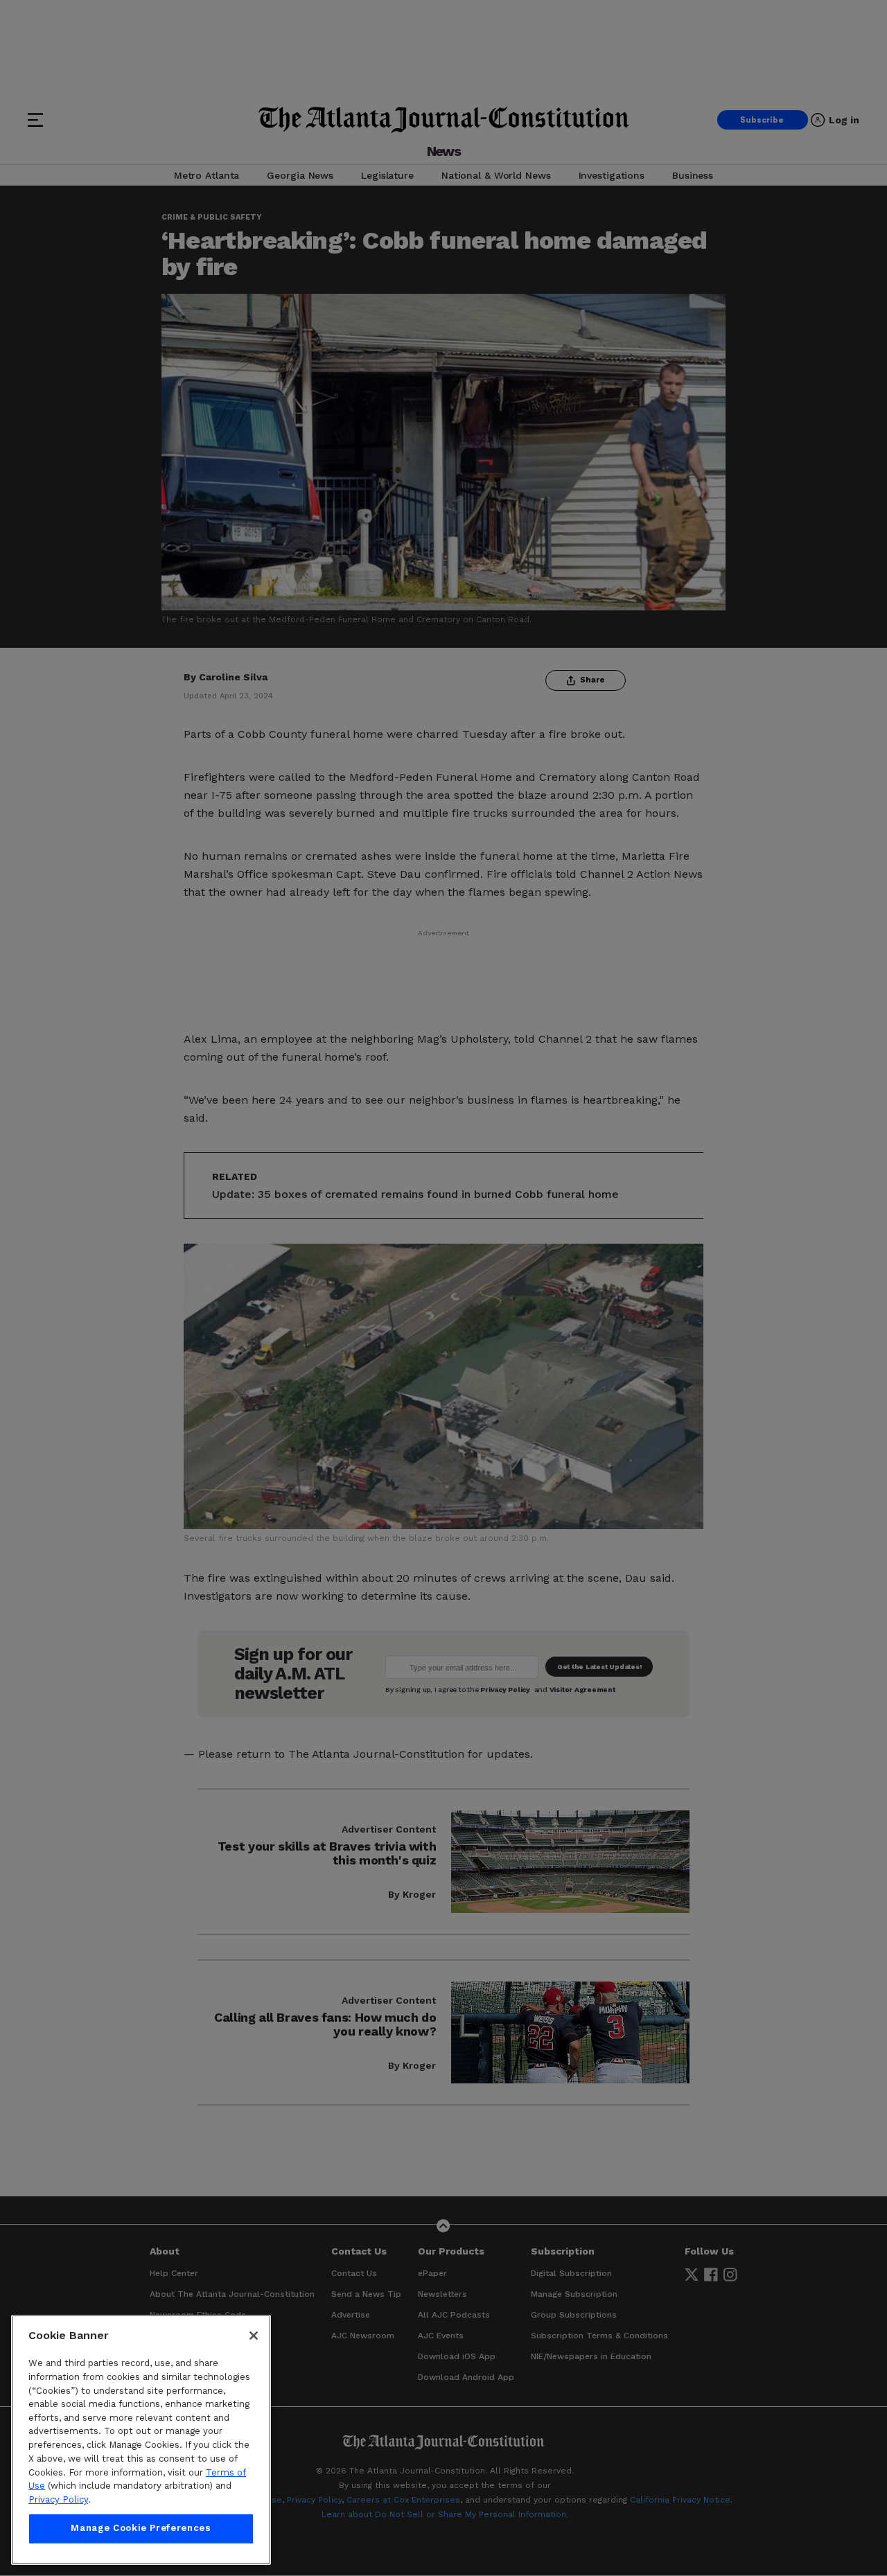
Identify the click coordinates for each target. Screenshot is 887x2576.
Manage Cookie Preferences (141, 2529)
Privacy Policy (58, 2499)
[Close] (254, 2336)
